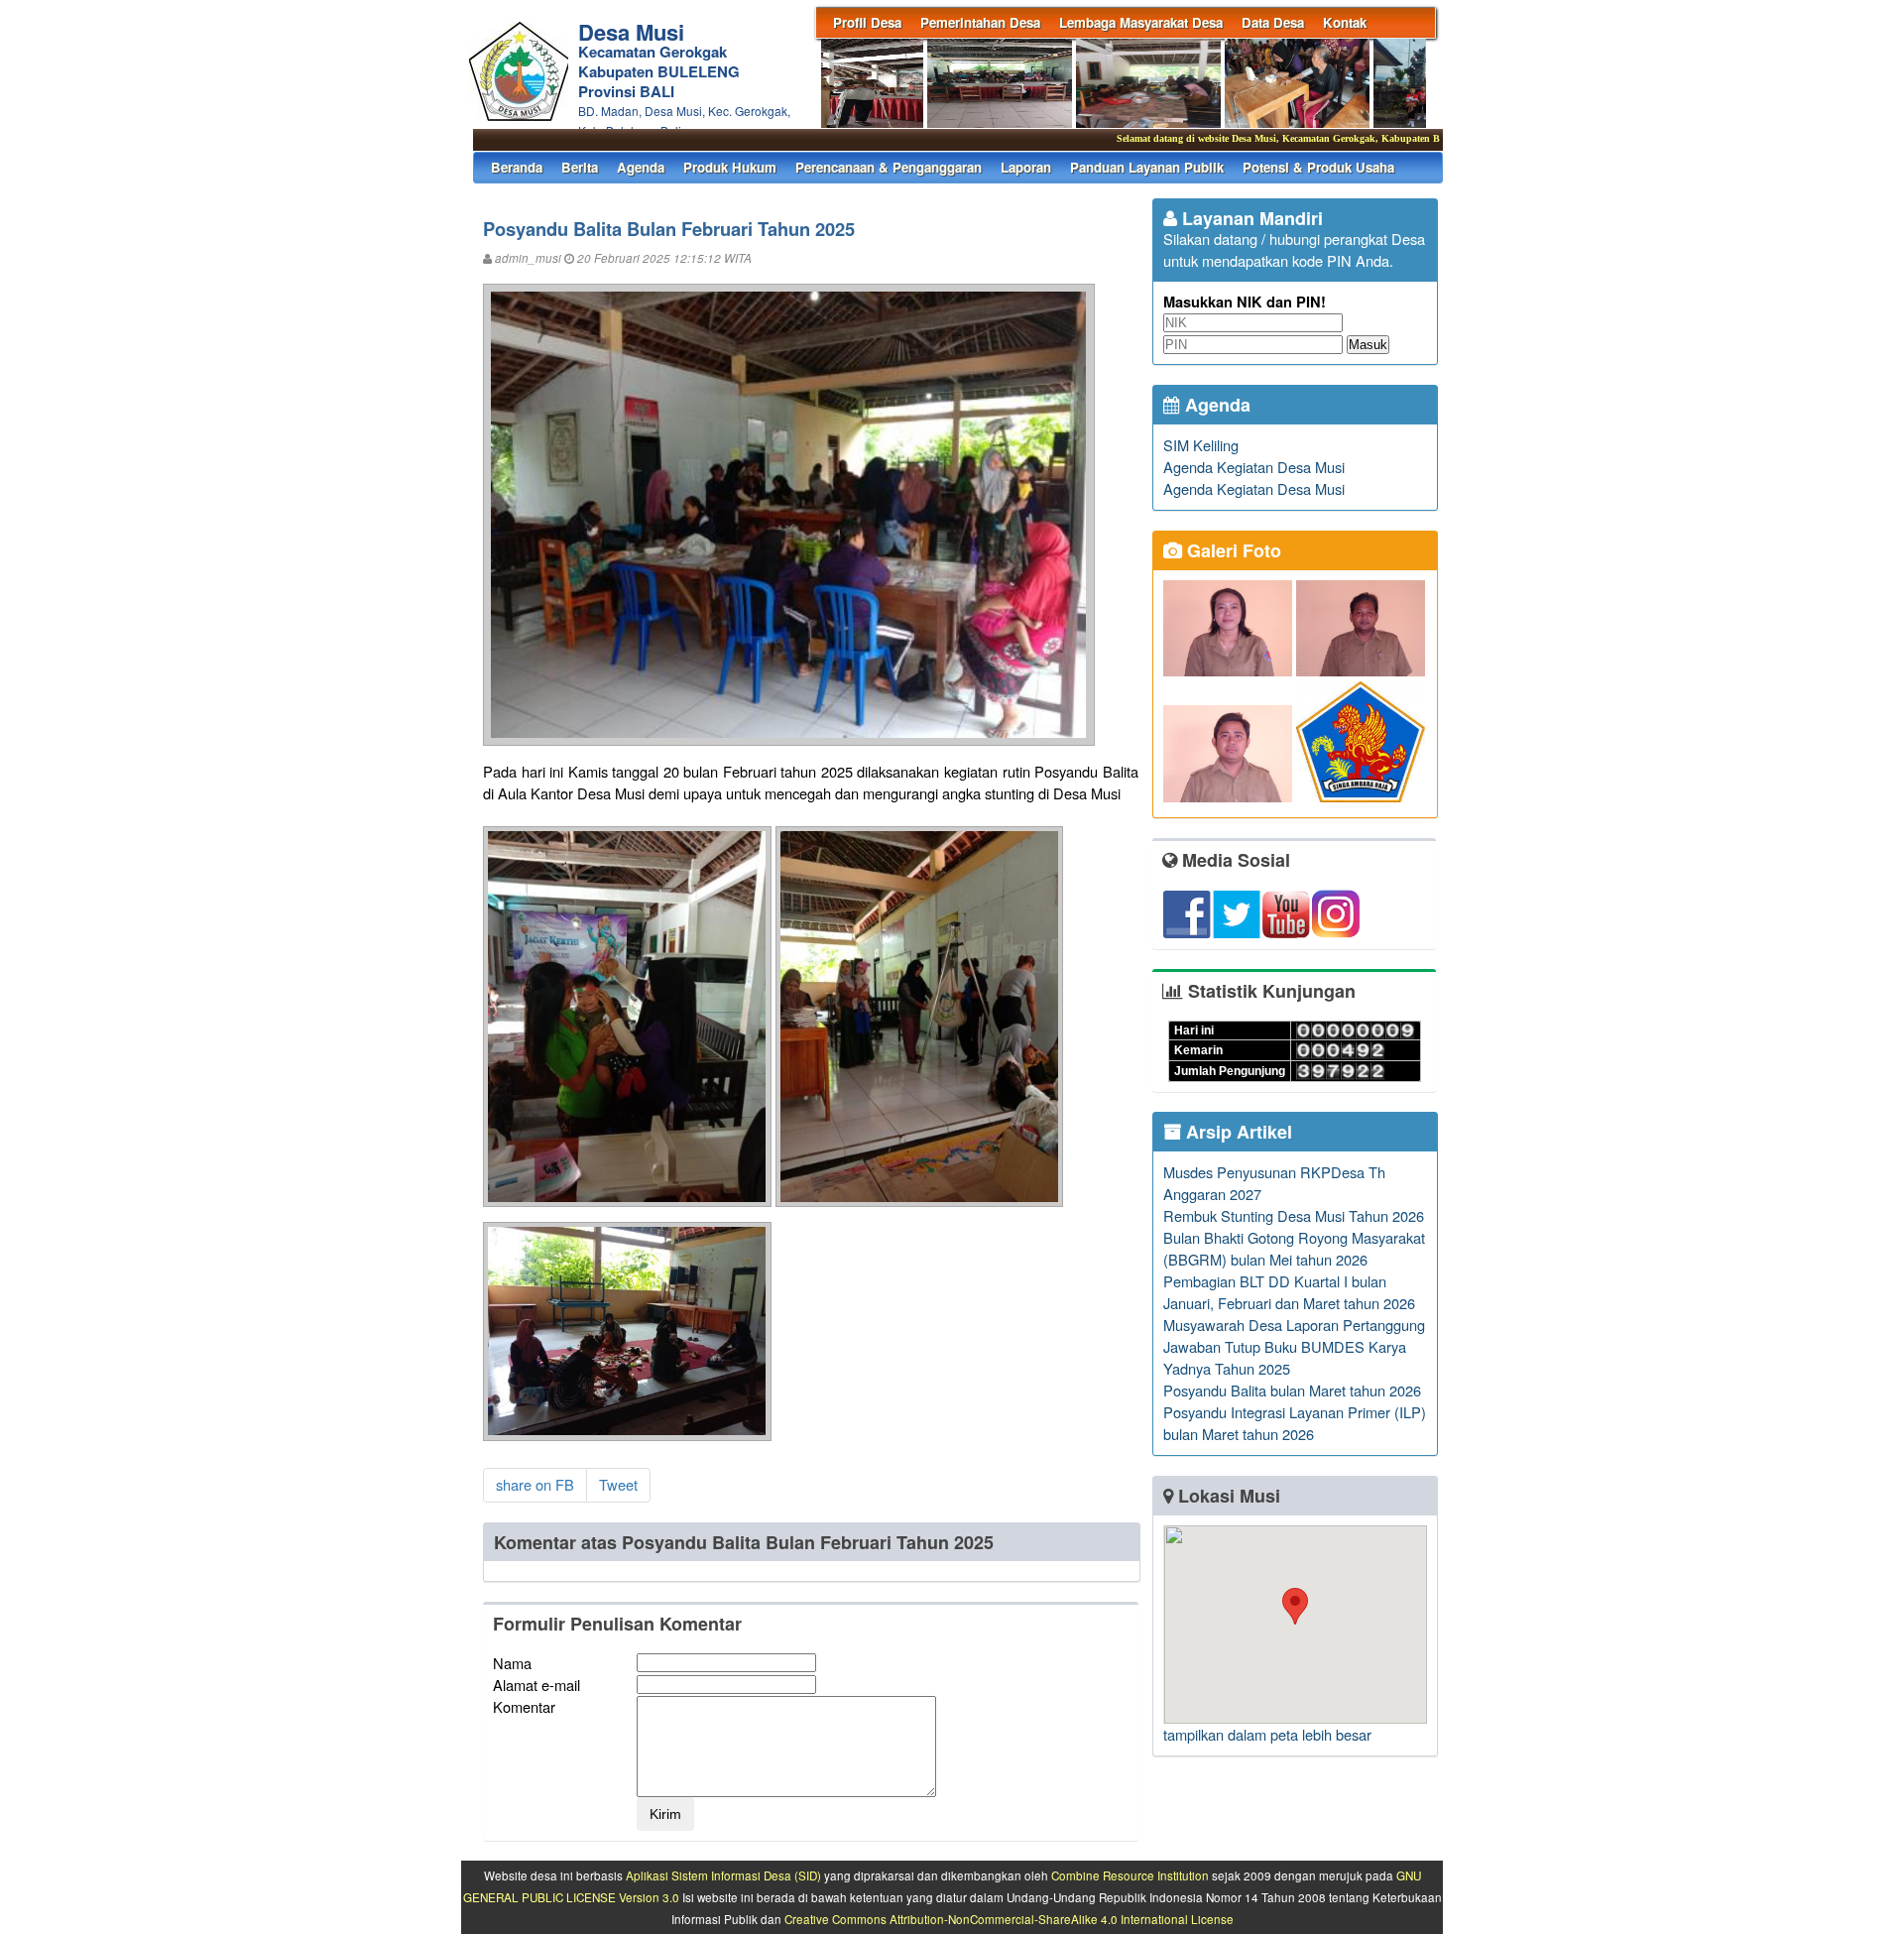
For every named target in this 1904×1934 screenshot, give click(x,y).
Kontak (1345, 22)
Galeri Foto (1232, 550)
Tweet (618, 1484)
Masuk (1368, 345)
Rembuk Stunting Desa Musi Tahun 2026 (1294, 1215)
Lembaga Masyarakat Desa (1141, 22)
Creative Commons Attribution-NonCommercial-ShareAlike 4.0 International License (1009, 1919)
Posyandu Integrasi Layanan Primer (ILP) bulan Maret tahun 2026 (1295, 1423)
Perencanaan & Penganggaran (889, 167)
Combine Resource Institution (1130, 1875)
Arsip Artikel (1237, 1132)
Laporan (1026, 167)
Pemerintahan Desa (980, 22)
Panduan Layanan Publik (1147, 167)
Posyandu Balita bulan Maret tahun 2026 (1292, 1390)
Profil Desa (867, 22)
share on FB (535, 1484)
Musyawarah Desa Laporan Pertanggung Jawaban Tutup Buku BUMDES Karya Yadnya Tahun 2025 (1294, 1346)
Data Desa (1273, 22)
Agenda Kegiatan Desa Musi (1254, 467)
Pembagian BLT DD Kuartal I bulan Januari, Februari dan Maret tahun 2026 (1289, 1292)
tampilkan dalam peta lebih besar (1267, 1734)
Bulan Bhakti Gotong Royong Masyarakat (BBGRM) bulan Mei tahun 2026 (1294, 1248)
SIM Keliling (1201, 445)
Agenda (641, 167)
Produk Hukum (730, 167)
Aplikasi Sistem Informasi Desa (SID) (723, 1875)
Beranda (517, 167)
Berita (580, 167)
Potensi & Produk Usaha (1318, 167)
